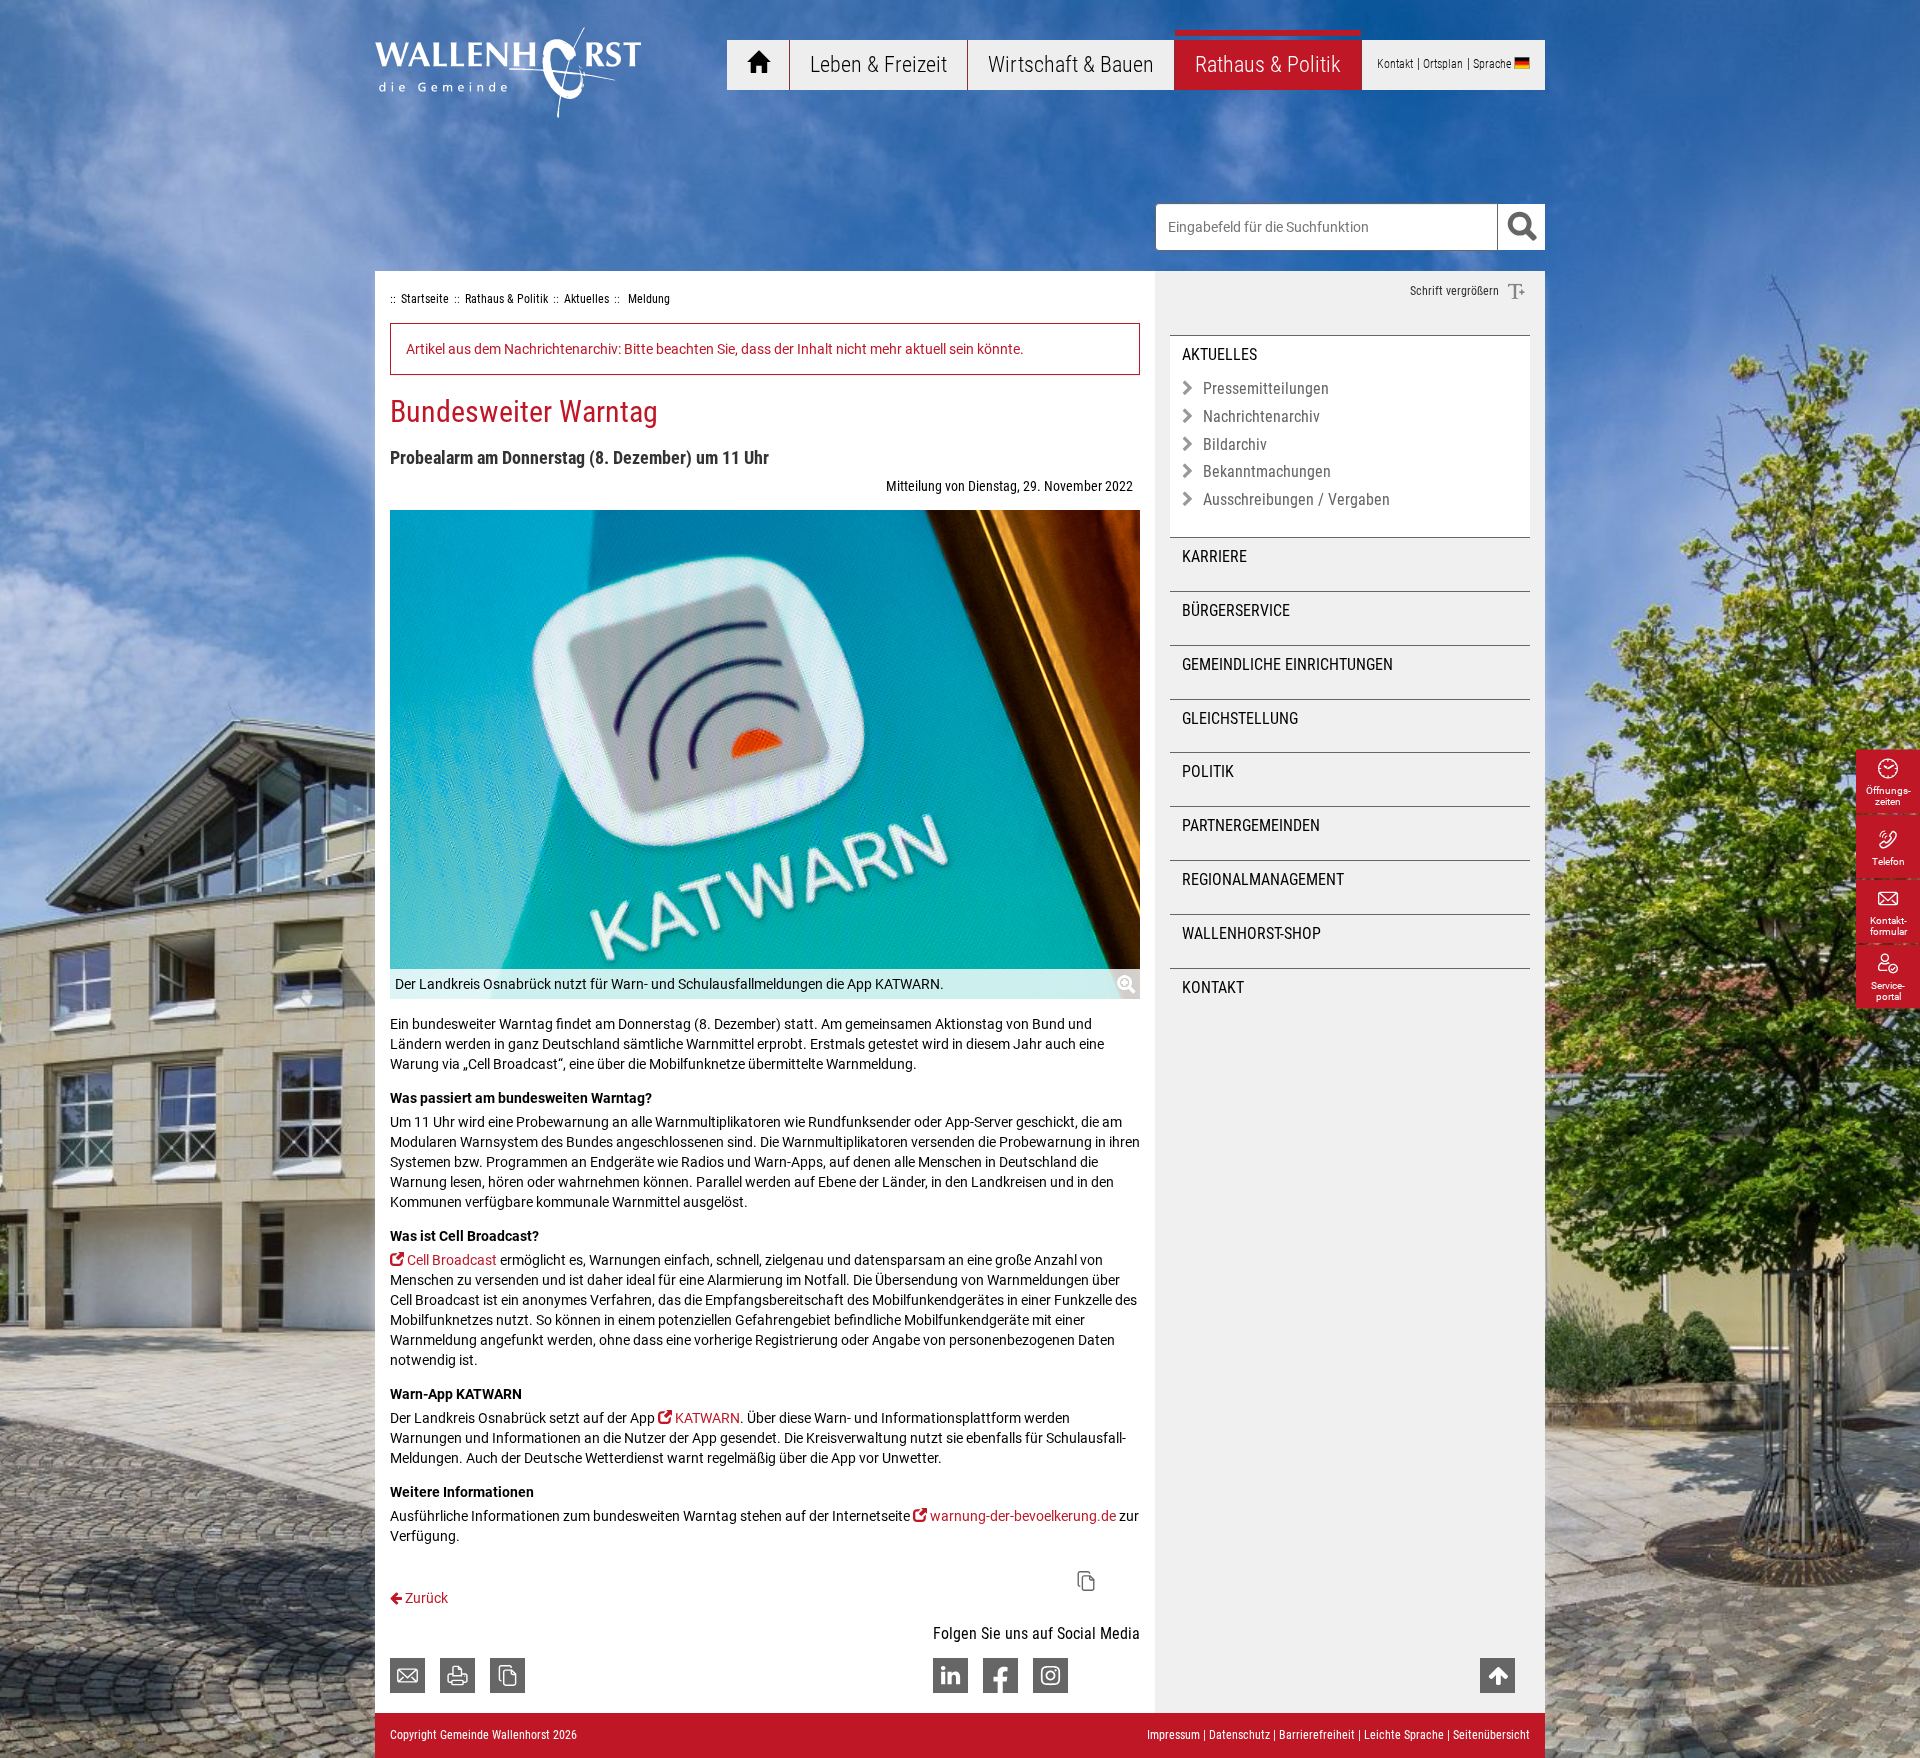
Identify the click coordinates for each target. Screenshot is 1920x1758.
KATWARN (707, 1418)
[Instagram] (1050, 1675)
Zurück (425, 1598)
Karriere (1214, 556)
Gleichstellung (1240, 718)
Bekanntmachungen (1267, 471)
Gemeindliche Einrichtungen (1287, 664)
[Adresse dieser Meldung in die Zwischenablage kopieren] (1086, 1581)
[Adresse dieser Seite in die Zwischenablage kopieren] (507, 1675)
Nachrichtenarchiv (1261, 416)
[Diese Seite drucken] (457, 1675)
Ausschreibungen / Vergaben (1296, 499)
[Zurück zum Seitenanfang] (1497, 1675)
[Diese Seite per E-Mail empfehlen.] (407, 1675)
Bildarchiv (1235, 444)
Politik (1208, 771)
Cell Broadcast (452, 1260)
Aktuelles (1219, 354)
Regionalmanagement (1263, 879)
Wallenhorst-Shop (1251, 933)
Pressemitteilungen (1266, 388)
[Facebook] (1000, 1675)
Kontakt (1213, 987)
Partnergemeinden (1251, 825)
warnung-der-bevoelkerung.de (1023, 1516)
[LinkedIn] (950, 1675)
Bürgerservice (1236, 610)
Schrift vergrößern (1456, 291)
